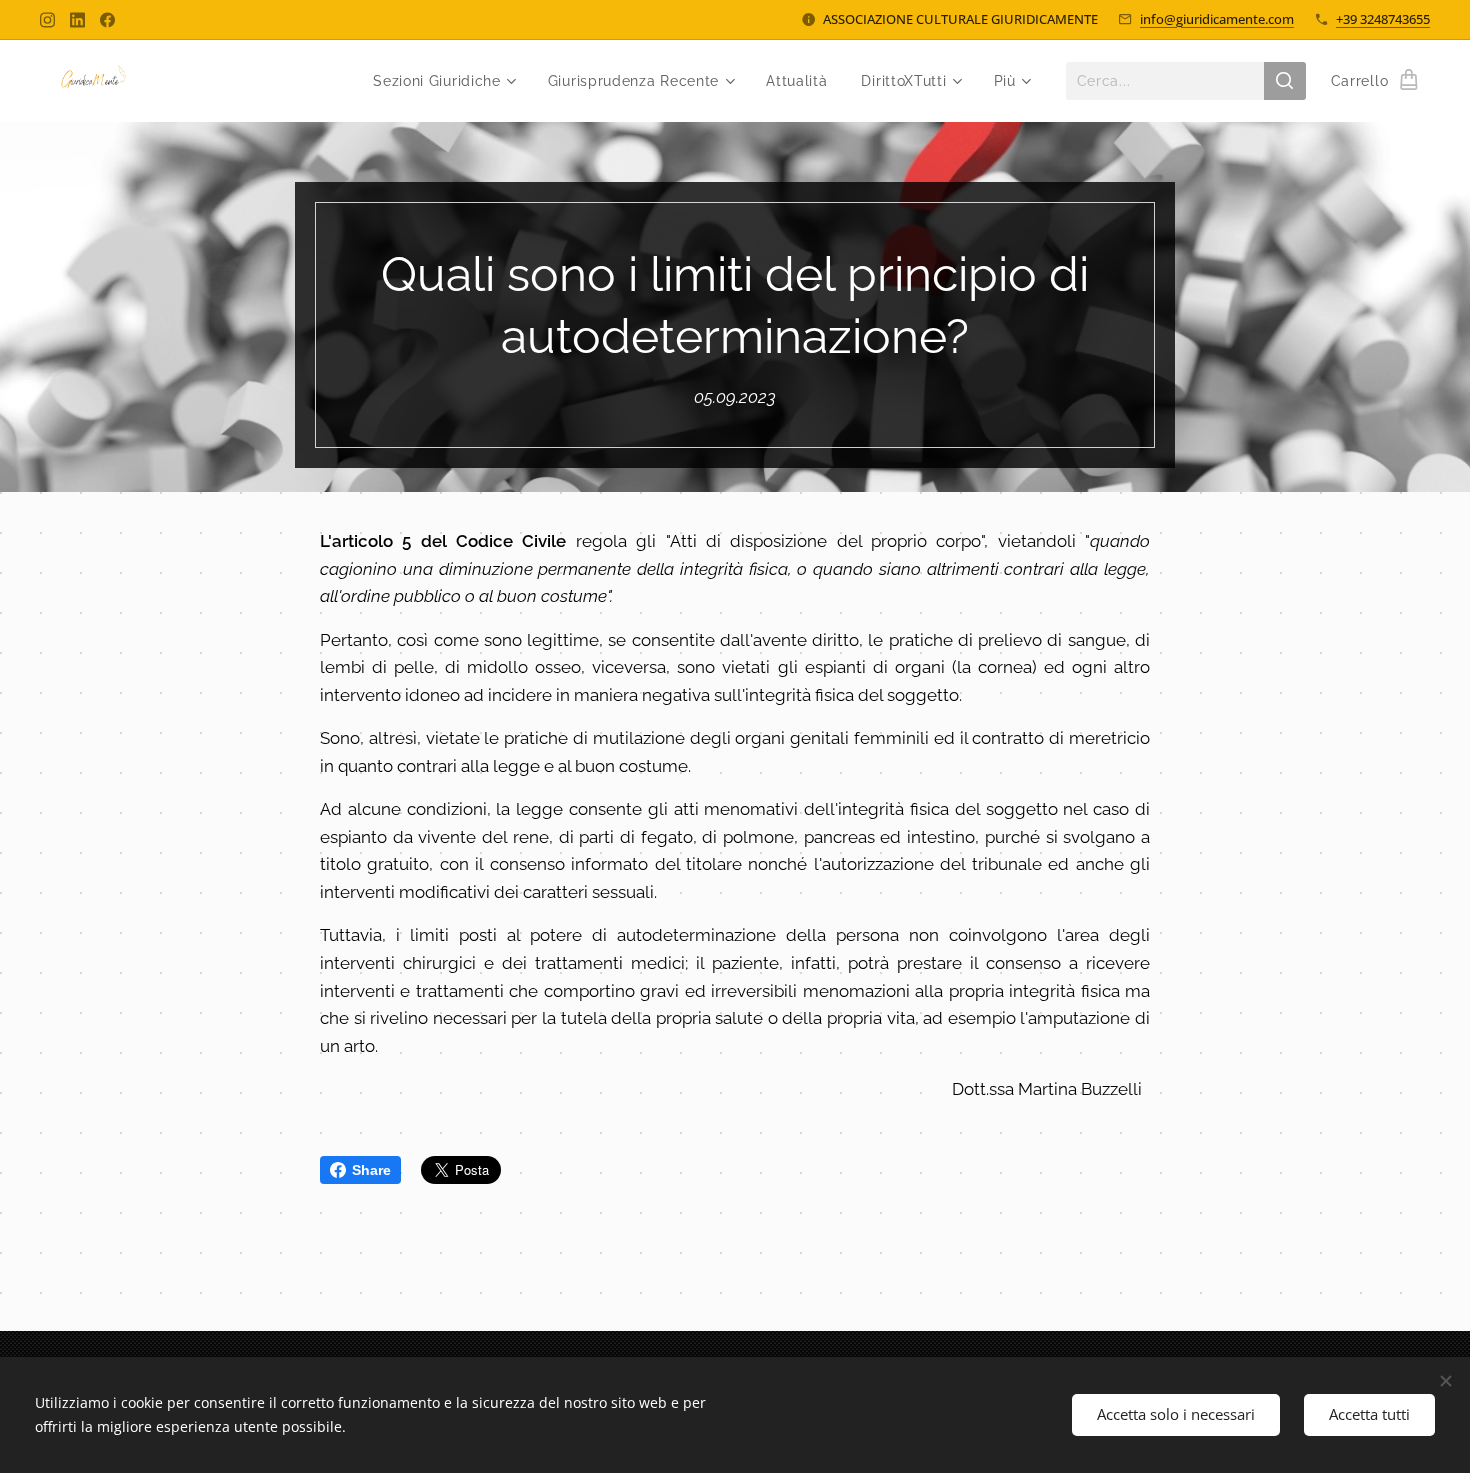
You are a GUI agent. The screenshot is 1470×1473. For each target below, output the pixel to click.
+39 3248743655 (1383, 19)
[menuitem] (443, 81)
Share (371, 1170)
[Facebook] (107, 20)
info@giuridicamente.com (1217, 19)
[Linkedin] (77, 20)
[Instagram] (47, 20)
